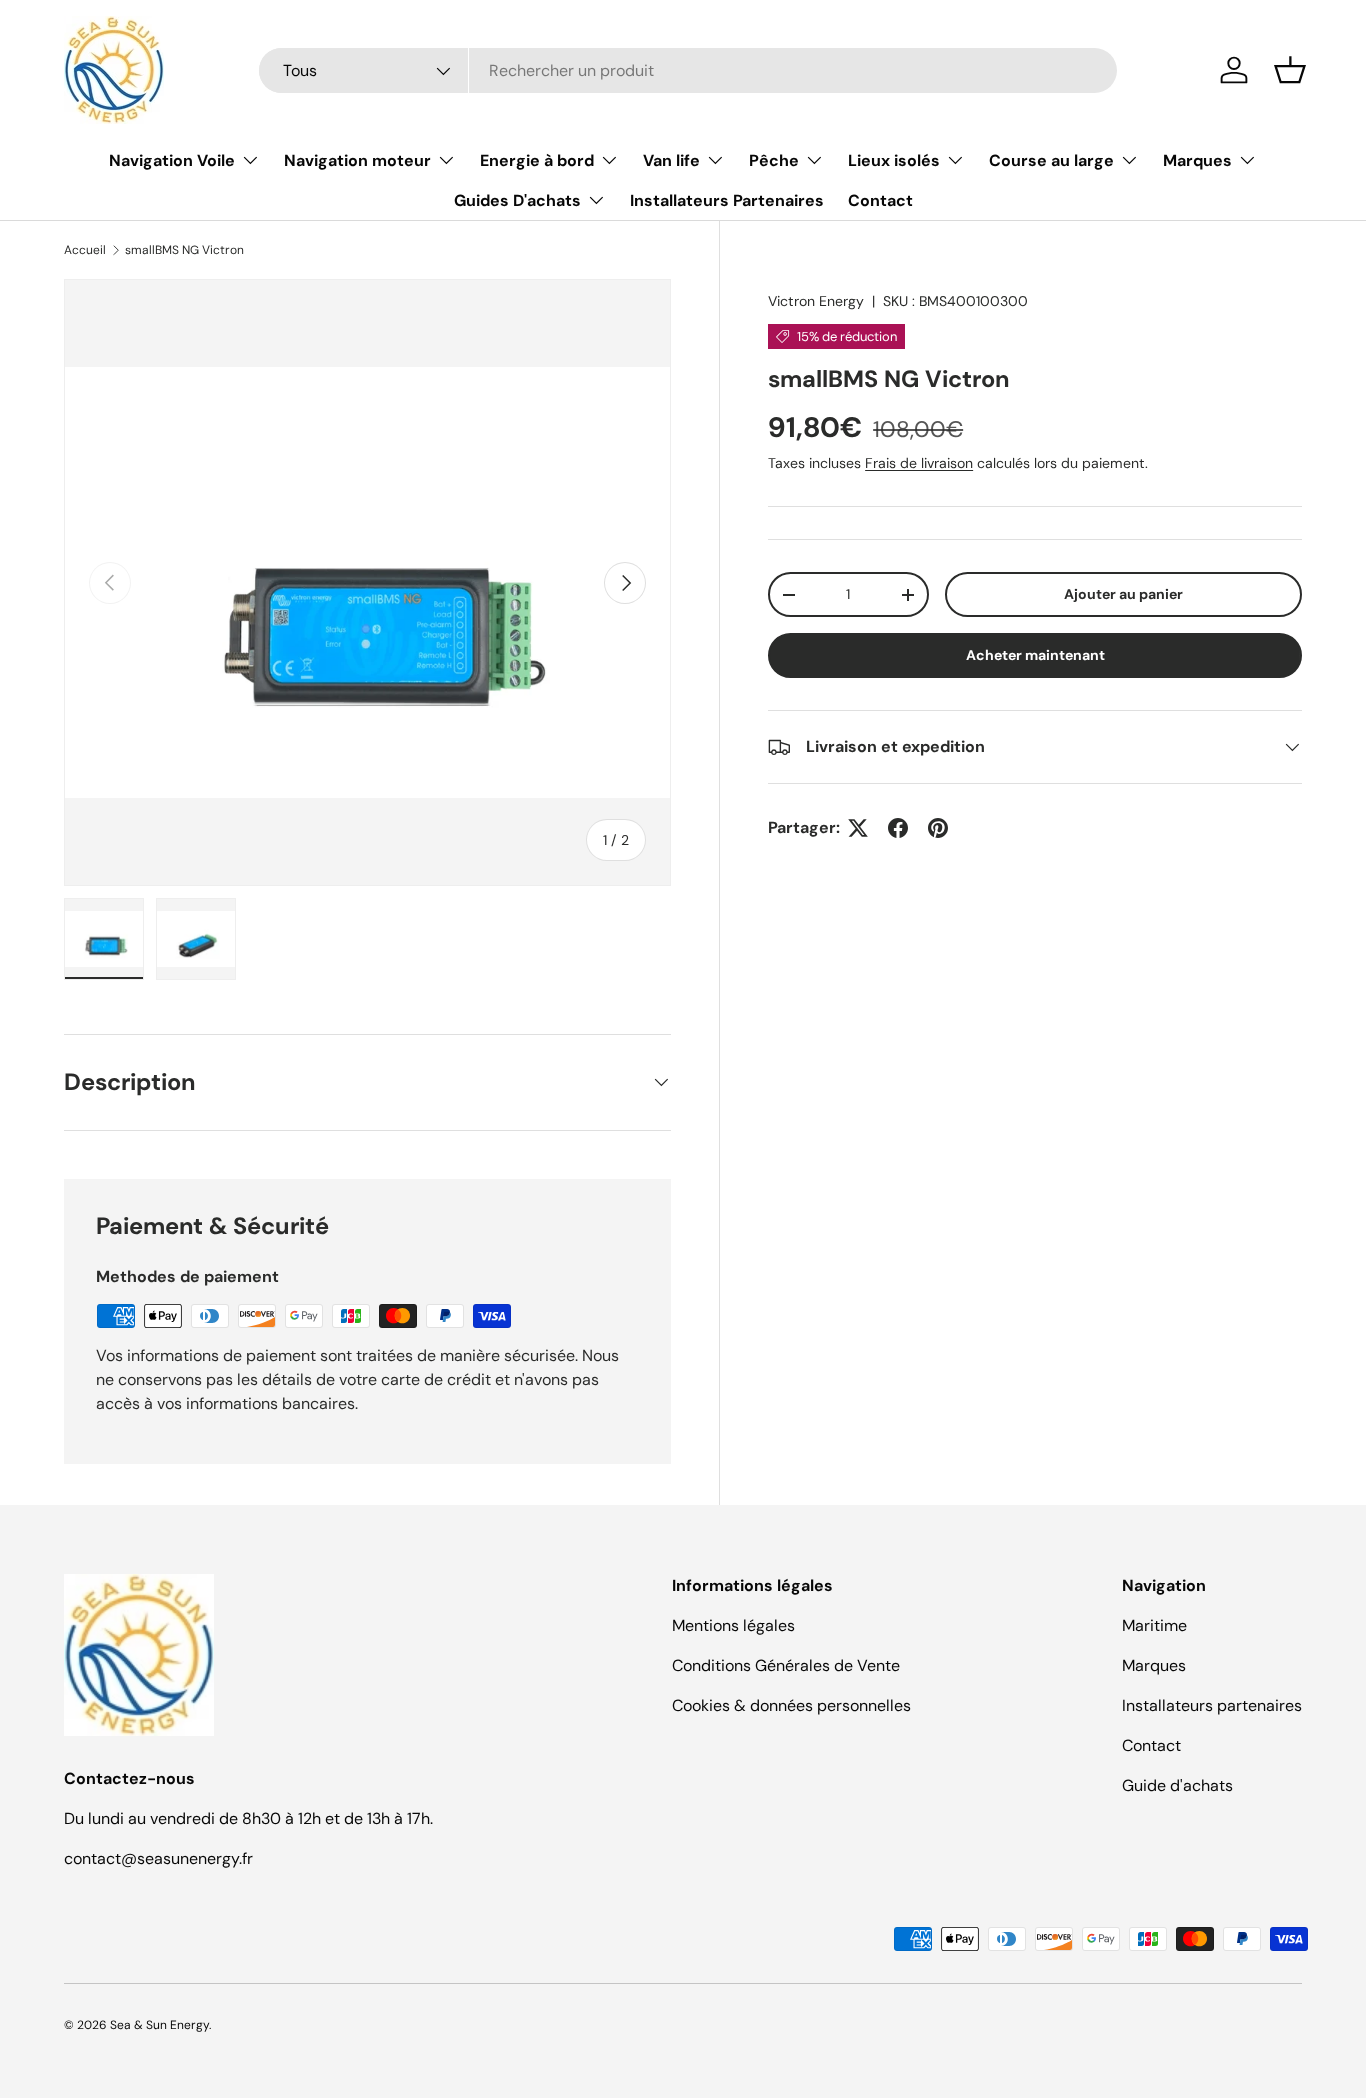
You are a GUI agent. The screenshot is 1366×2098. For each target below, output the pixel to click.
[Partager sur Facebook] (898, 828)
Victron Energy (816, 301)
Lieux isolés (894, 160)
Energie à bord (537, 160)
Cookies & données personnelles (791, 1705)
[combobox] (688, 70)
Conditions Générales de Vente (786, 1665)
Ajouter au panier (1123, 594)
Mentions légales (733, 1625)
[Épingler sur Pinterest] (938, 828)
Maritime (1154, 1625)
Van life (671, 160)
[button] (1290, 70)
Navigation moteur (357, 160)
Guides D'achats (517, 200)
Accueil (85, 250)
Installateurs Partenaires (727, 200)
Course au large (1051, 160)
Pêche (774, 160)
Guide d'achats (1177, 1785)
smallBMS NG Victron (184, 250)
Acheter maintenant (1035, 655)
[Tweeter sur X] (858, 828)
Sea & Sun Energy (159, 2025)
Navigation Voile (172, 160)
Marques (1197, 160)
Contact (880, 200)
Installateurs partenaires (1212, 1705)
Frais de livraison (919, 463)
